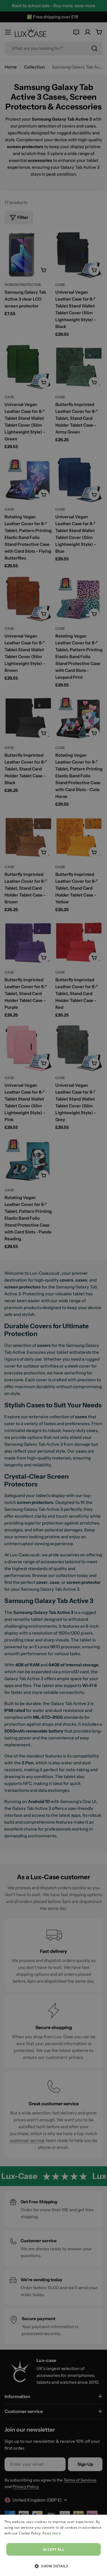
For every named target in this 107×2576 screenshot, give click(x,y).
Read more (52, 2533)
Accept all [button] (53, 2549)
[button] (53, 2566)
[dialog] (53, 2545)
